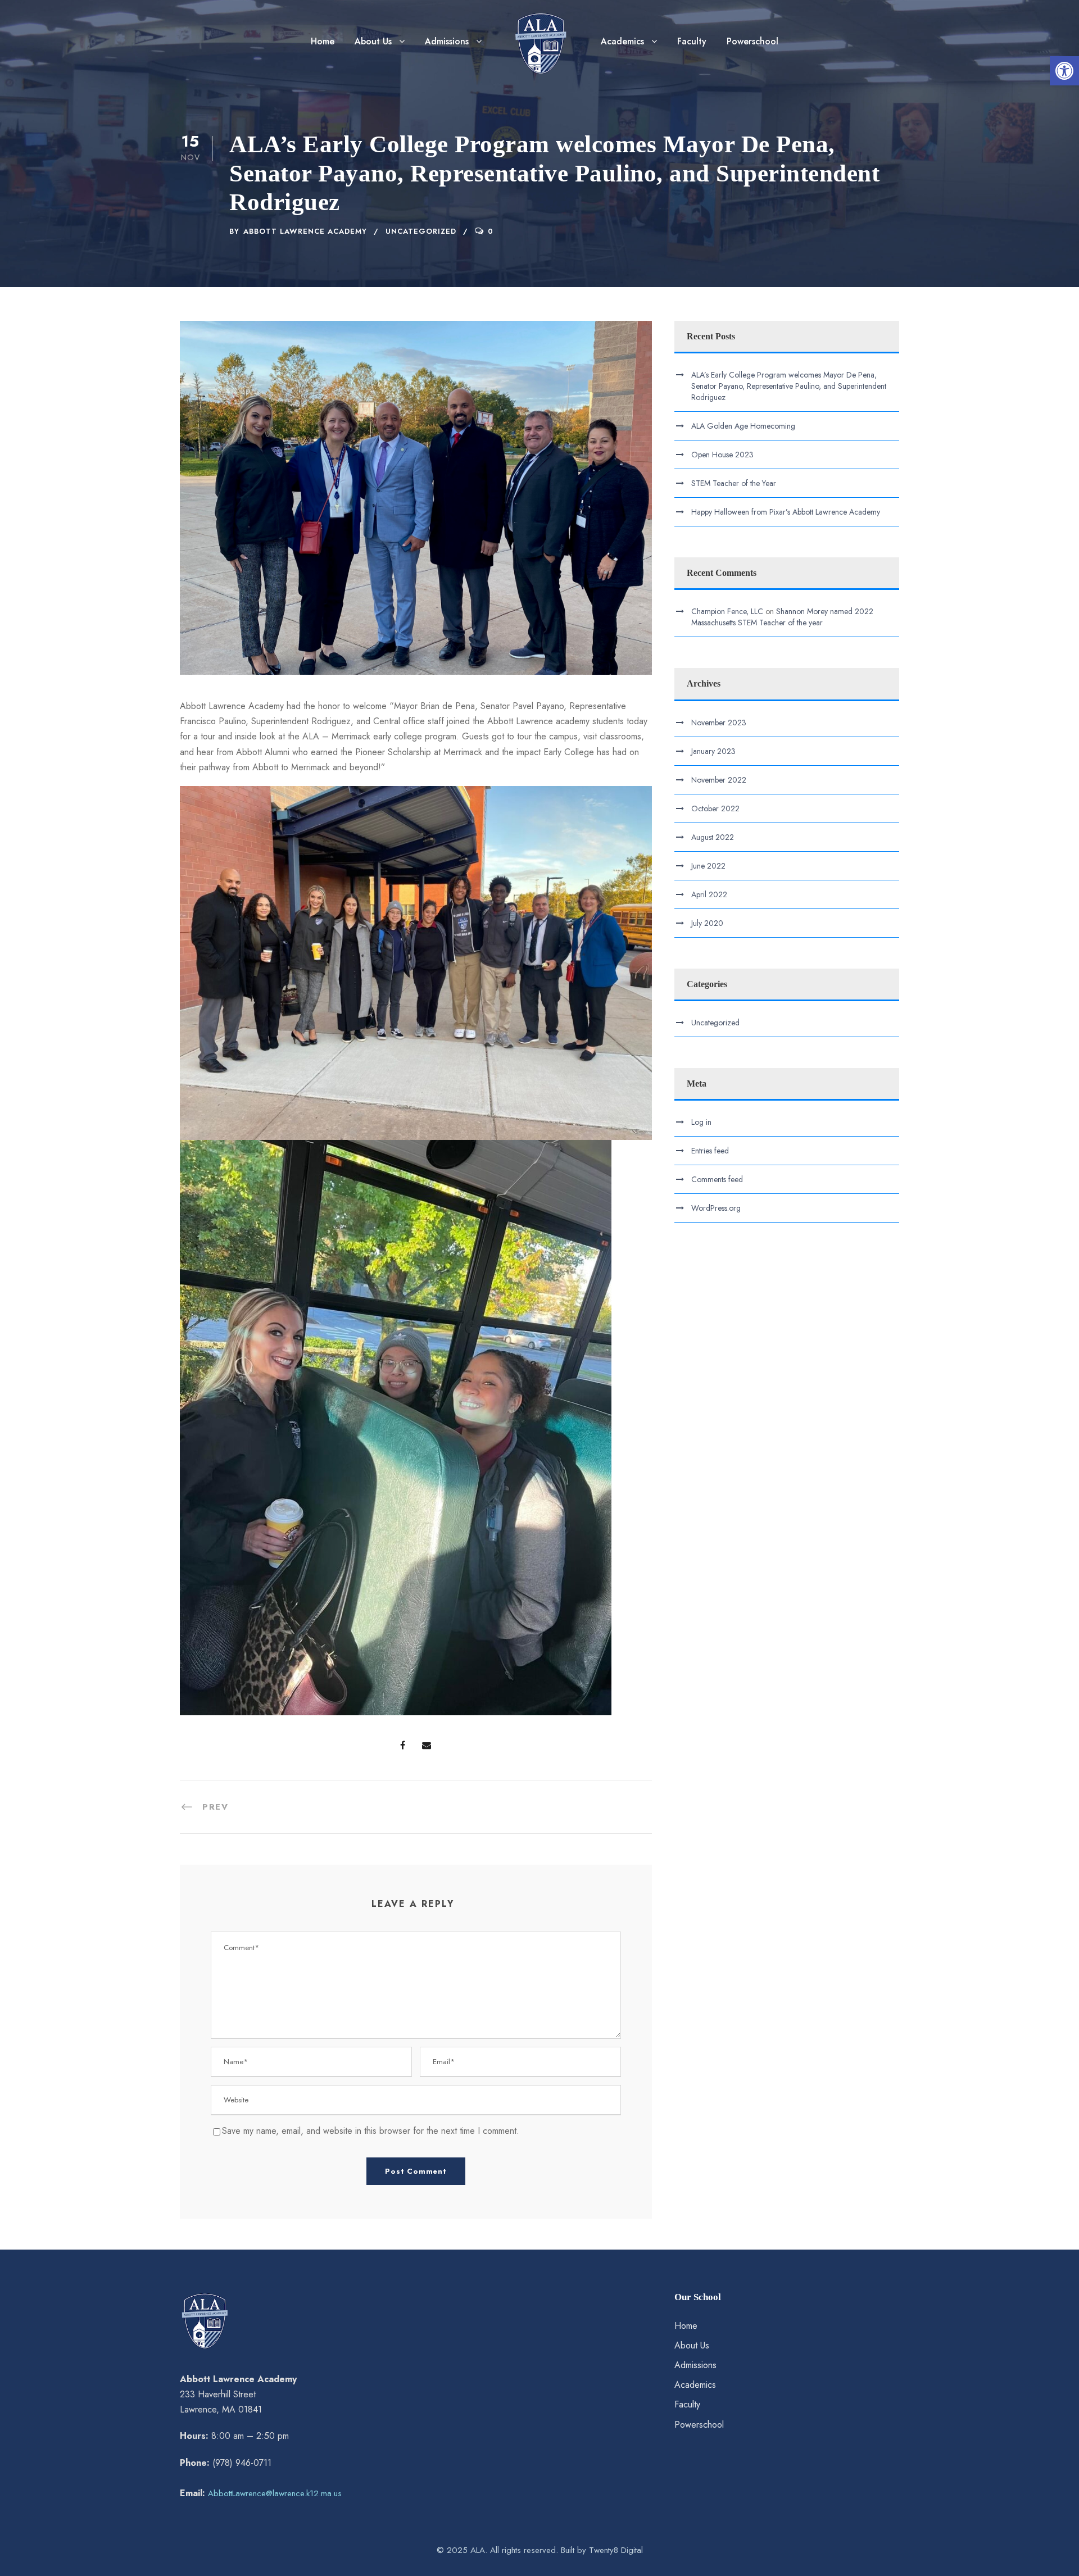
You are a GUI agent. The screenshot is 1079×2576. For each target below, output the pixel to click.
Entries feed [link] (710, 1151)
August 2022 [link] (713, 837)
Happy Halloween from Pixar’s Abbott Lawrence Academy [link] (786, 512)
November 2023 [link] (719, 723)
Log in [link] (701, 1122)
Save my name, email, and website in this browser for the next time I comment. (371, 2131)
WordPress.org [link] (716, 1208)
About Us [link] (373, 41)
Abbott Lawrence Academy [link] (305, 231)
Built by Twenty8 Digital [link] (602, 2550)
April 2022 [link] (709, 894)
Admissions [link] (447, 41)
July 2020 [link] (707, 923)
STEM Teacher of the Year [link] (734, 483)
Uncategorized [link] (421, 231)
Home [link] (323, 41)
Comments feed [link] (717, 1179)
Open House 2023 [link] (722, 455)
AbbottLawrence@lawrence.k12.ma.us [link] (275, 2493)
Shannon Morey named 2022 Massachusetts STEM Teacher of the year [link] (782, 617)
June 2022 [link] (708, 866)
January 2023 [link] (713, 751)
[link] (1064, 71)
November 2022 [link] (719, 780)
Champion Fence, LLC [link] (727, 611)
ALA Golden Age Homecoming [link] (743, 426)
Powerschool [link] (752, 41)
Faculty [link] (692, 41)
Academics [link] (622, 41)
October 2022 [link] (715, 808)
